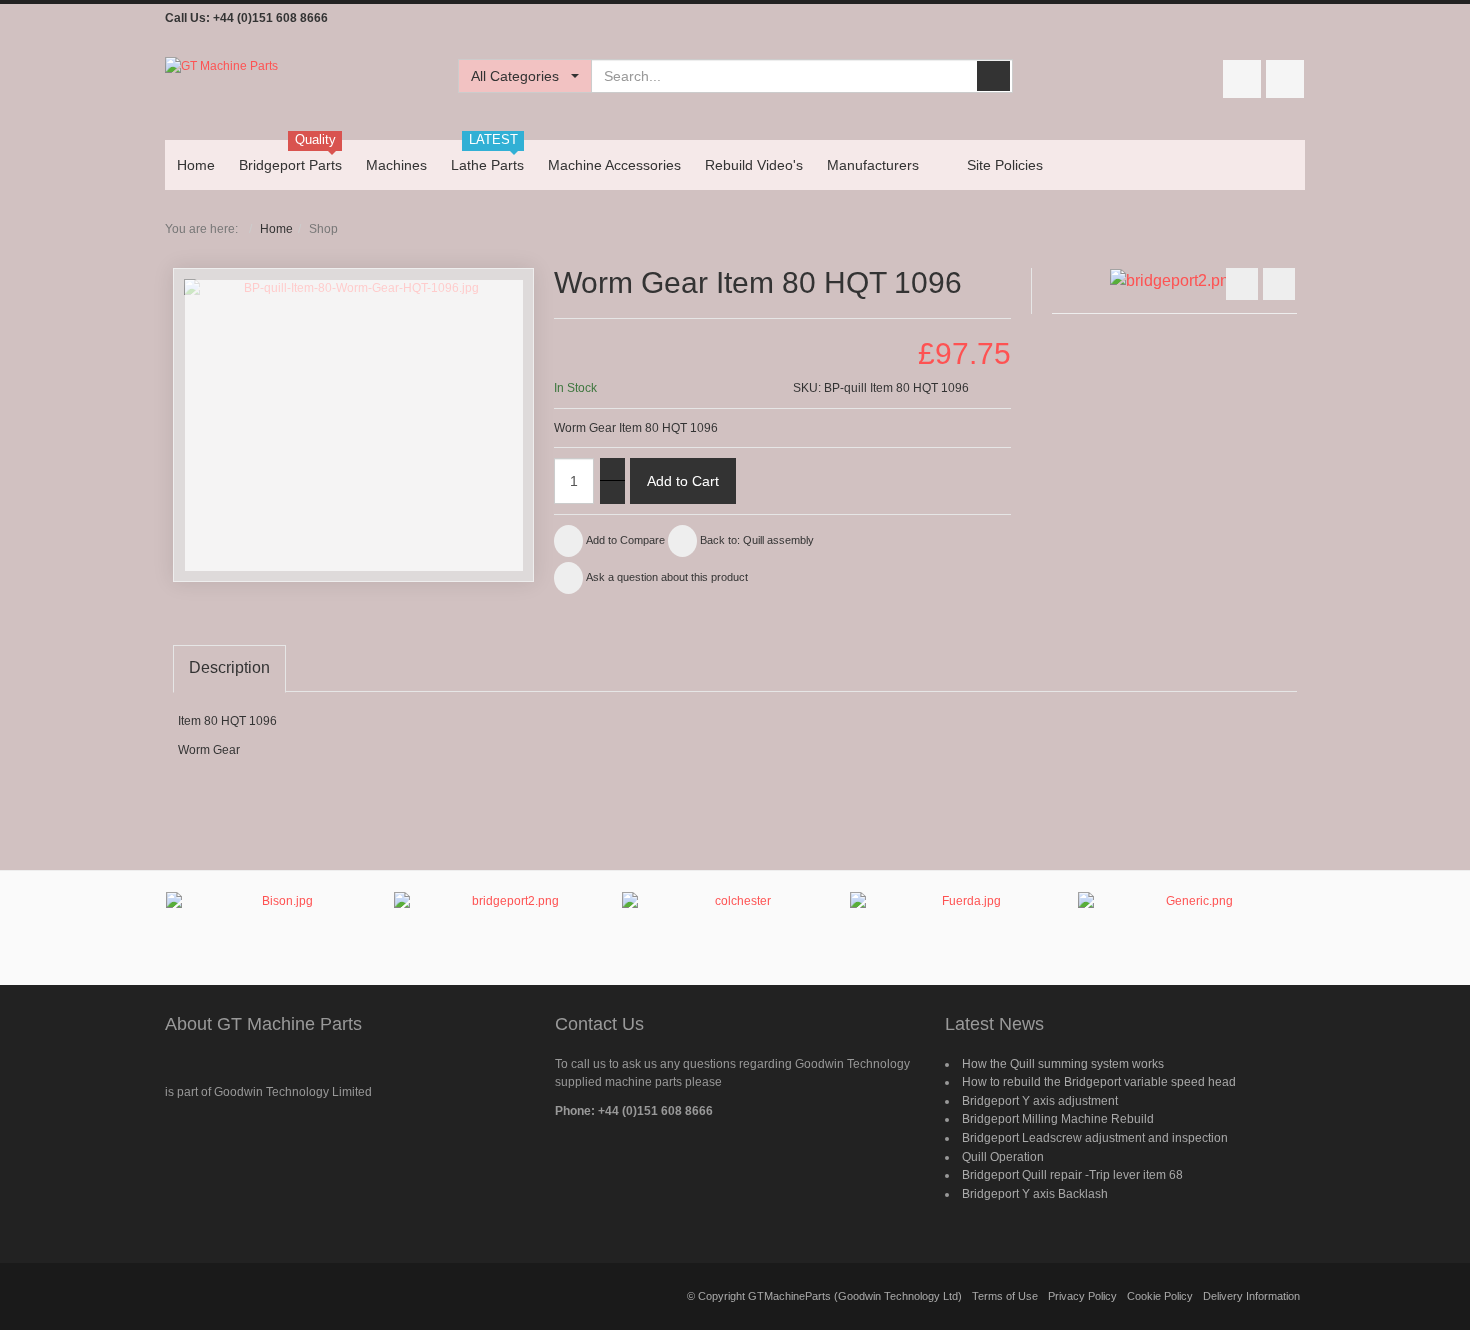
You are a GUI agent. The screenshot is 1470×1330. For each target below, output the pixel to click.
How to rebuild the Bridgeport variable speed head (1099, 1082)
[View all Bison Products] (279, 920)
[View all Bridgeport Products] (507, 928)
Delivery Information (1251, 1296)
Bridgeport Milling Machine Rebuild (1058, 1119)
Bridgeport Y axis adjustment (1040, 1101)
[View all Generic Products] (1191, 920)
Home (276, 229)
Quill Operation (1003, 1157)
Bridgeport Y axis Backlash (1035, 1194)
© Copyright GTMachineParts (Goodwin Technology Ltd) (824, 1296)
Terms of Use (1005, 1296)
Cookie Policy (1160, 1296)
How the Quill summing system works (1063, 1064)
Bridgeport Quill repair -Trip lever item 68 (1072, 1175)
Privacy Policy (1082, 1296)
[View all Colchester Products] (735, 918)
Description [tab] (229, 667)
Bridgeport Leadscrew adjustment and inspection (1095, 1138)
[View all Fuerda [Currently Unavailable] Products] (963, 926)
